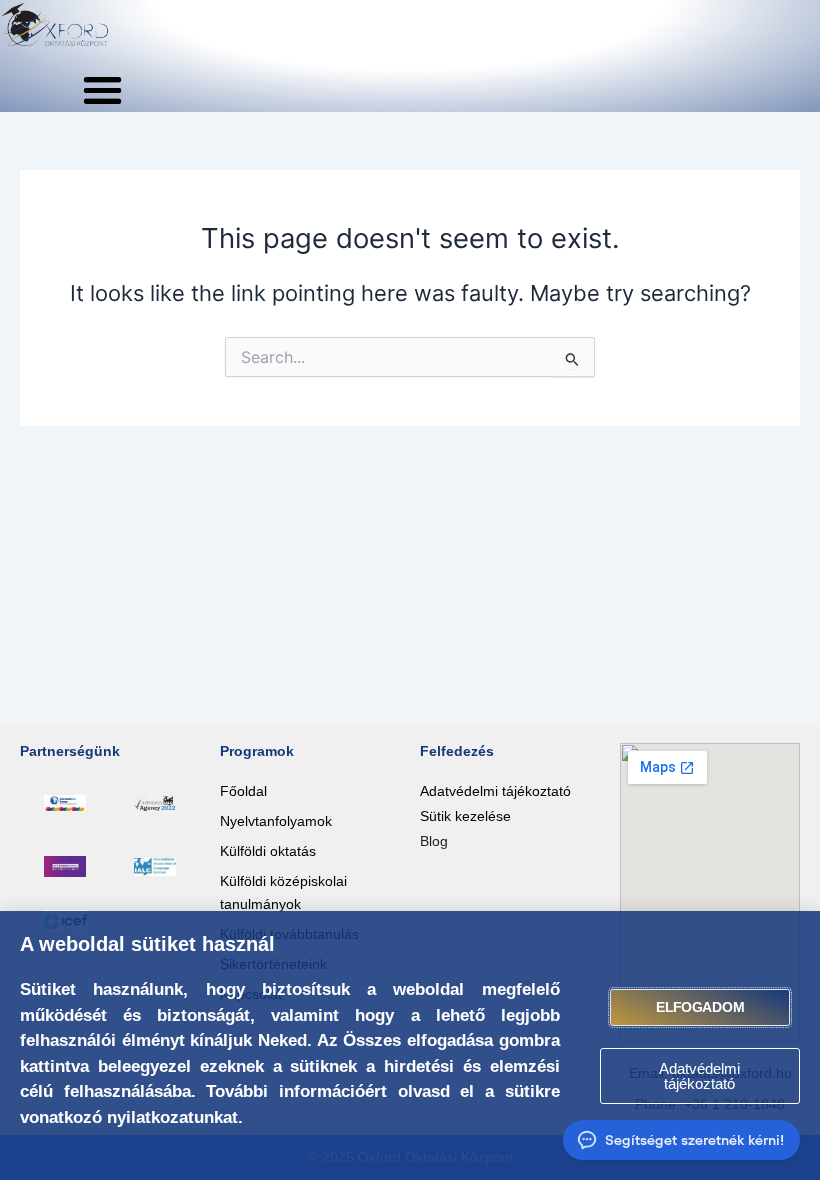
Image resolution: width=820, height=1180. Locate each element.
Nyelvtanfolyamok (276, 821)
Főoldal (243, 791)
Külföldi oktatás (268, 851)
